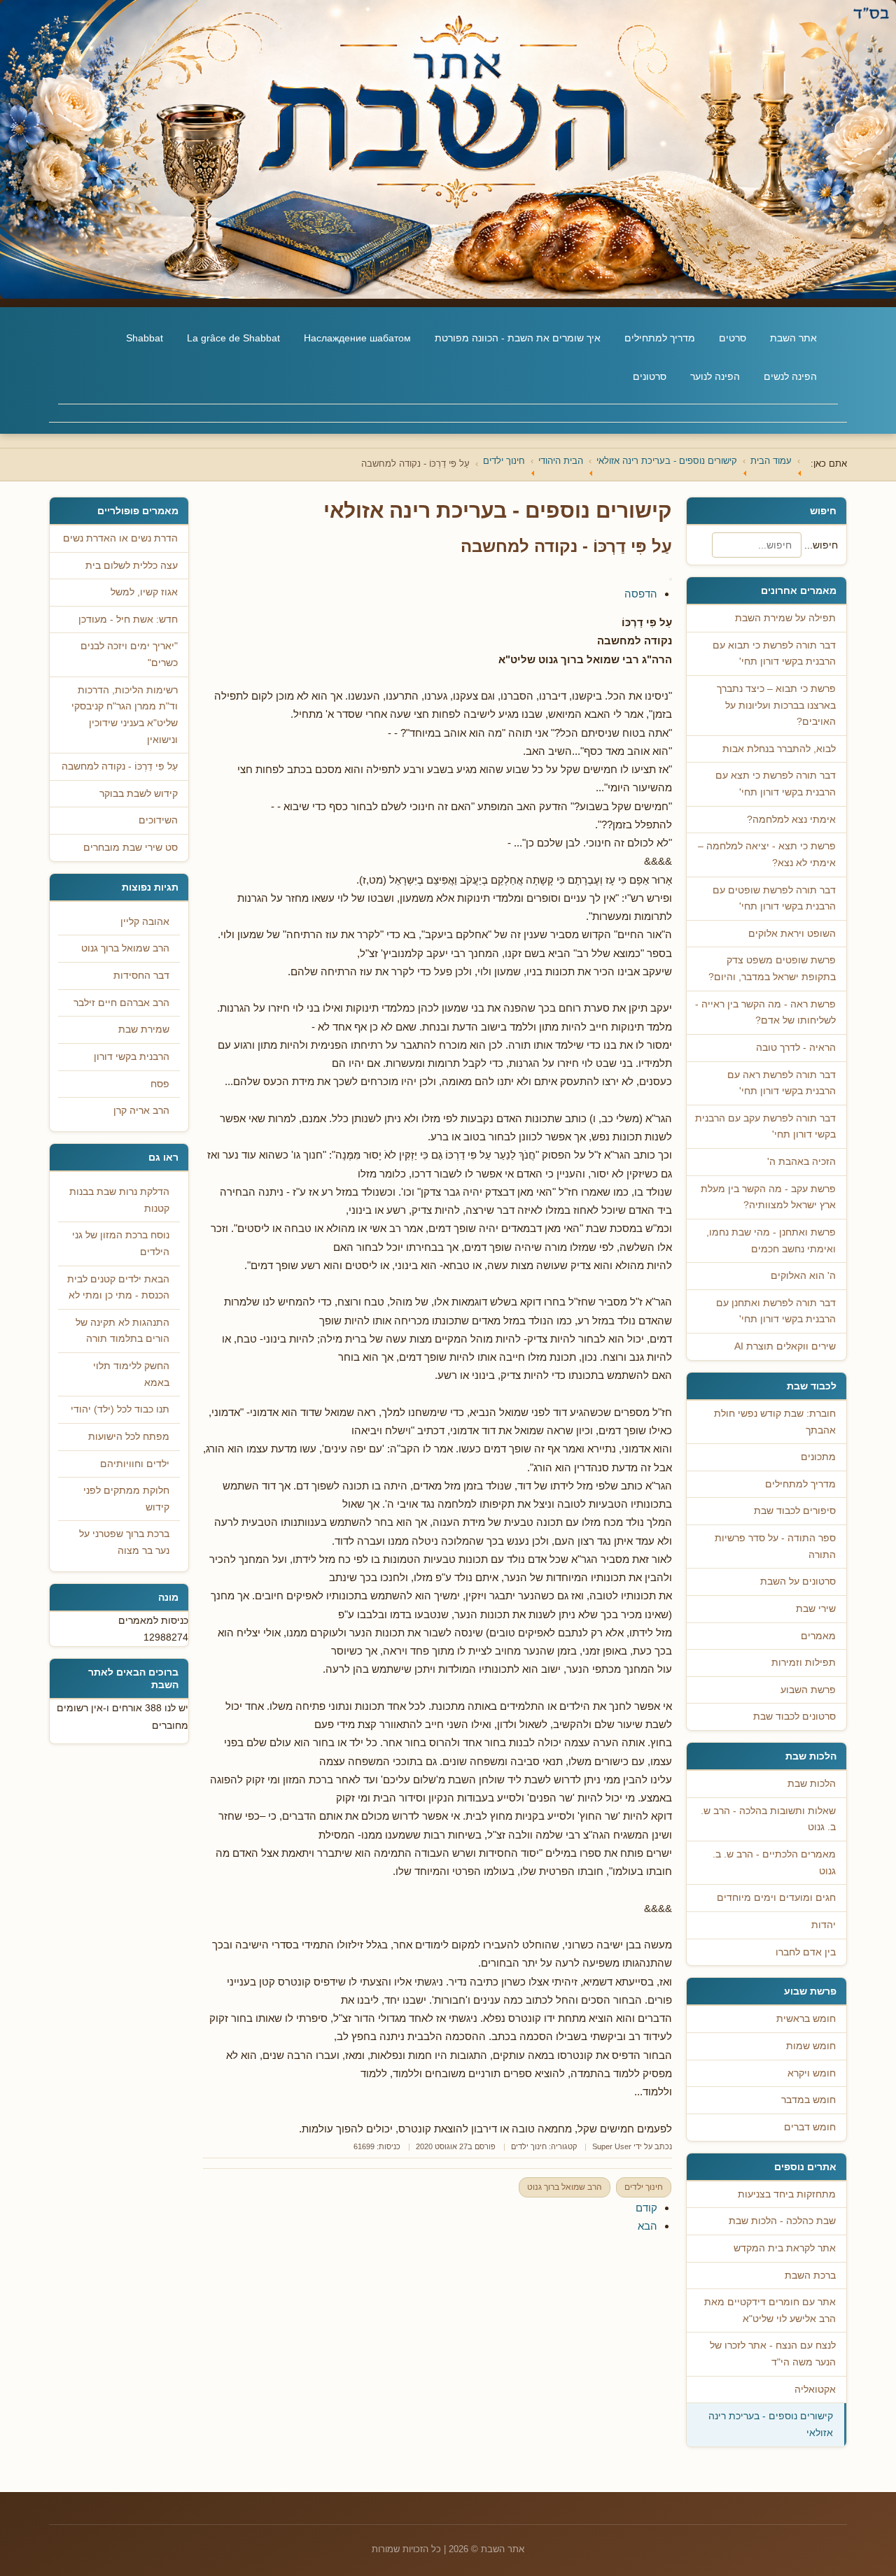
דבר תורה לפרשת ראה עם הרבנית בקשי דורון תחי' (782, 1083)
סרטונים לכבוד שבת (794, 1717)
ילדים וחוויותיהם (135, 1464)
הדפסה (641, 594)
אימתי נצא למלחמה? (791, 820)
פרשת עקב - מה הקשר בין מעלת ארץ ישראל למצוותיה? (768, 1197)
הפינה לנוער (715, 376)
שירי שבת (816, 1609)
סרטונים (650, 376)
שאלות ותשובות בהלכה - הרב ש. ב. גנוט (768, 1819)
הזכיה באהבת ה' (801, 1162)
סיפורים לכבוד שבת (795, 1511)
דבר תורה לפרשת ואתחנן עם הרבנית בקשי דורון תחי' (776, 1311)
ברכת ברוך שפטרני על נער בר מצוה (124, 1542)
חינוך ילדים (529, 2146)
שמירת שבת (144, 1029)
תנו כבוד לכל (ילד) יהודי (120, 1409)
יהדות (824, 1925)
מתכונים (818, 1457)
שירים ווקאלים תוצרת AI (785, 1346)
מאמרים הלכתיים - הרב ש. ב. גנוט (774, 1863)
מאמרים (818, 1636)
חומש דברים (810, 2127)
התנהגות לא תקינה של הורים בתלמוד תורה (122, 1331)
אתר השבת (793, 338)
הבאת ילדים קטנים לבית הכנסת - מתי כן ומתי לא (118, 1288)
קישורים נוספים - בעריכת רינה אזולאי (771, 2425)
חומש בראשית (806, 2019)
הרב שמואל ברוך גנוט (565, 2187)
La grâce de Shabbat (233, 338)
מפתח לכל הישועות (129, 1437)
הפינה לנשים (790, 376)
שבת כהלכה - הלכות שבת (782, 2221)
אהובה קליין (145, 922)
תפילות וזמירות (804, 1663)
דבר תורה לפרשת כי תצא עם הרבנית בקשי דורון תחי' (776, 784)
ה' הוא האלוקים (803, 1276)
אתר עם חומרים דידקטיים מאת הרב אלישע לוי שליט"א (770, 2310)
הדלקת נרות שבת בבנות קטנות (119, 1200)
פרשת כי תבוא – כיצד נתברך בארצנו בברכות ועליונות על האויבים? (776, 705)
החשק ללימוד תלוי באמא (131, 1374)
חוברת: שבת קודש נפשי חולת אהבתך (775, 1422)
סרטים (733, 338)
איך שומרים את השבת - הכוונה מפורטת (518, 338)
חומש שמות (811, 2046)
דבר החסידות (141, 976)
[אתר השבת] (448, 149)
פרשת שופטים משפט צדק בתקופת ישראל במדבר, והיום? (772, 969)
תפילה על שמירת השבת (785, 618)
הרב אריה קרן (141, 1111)
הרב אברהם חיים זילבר (121, 1003)
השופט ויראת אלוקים (792, 934)
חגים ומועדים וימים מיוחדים (776, 1898)
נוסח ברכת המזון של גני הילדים (121, 1244)
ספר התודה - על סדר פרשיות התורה (775, 1547)
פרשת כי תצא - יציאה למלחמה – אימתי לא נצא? (767, 855)
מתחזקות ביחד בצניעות (787, 2194)
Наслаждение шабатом (357, 338)
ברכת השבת (810, 2276)
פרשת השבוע (808, 1690)
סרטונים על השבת (798, 1581)
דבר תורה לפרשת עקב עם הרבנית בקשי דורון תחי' (765, 1127)
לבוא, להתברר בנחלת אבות (779, 749)
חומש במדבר (808, 2100)
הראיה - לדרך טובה (796, 1048)
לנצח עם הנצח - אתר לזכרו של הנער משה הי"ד (773, 2354)
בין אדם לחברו (806, 1952)
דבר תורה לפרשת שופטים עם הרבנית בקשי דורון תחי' (774, 899)
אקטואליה (815, 2390)
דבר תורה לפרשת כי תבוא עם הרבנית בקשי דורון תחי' (774, 654)
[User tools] (671, 579)
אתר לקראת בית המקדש (785, 2248)
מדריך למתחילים (660, 338)
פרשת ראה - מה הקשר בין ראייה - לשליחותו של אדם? (765, 1013)
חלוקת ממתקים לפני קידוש (126, 1499)
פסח (160, 1084)
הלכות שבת (812, 1784)
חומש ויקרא (812, 2073)
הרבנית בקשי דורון (132, 1057)
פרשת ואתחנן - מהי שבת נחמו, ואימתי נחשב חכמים (771, 1241)
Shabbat (145, 338)
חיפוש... (821, 545)
